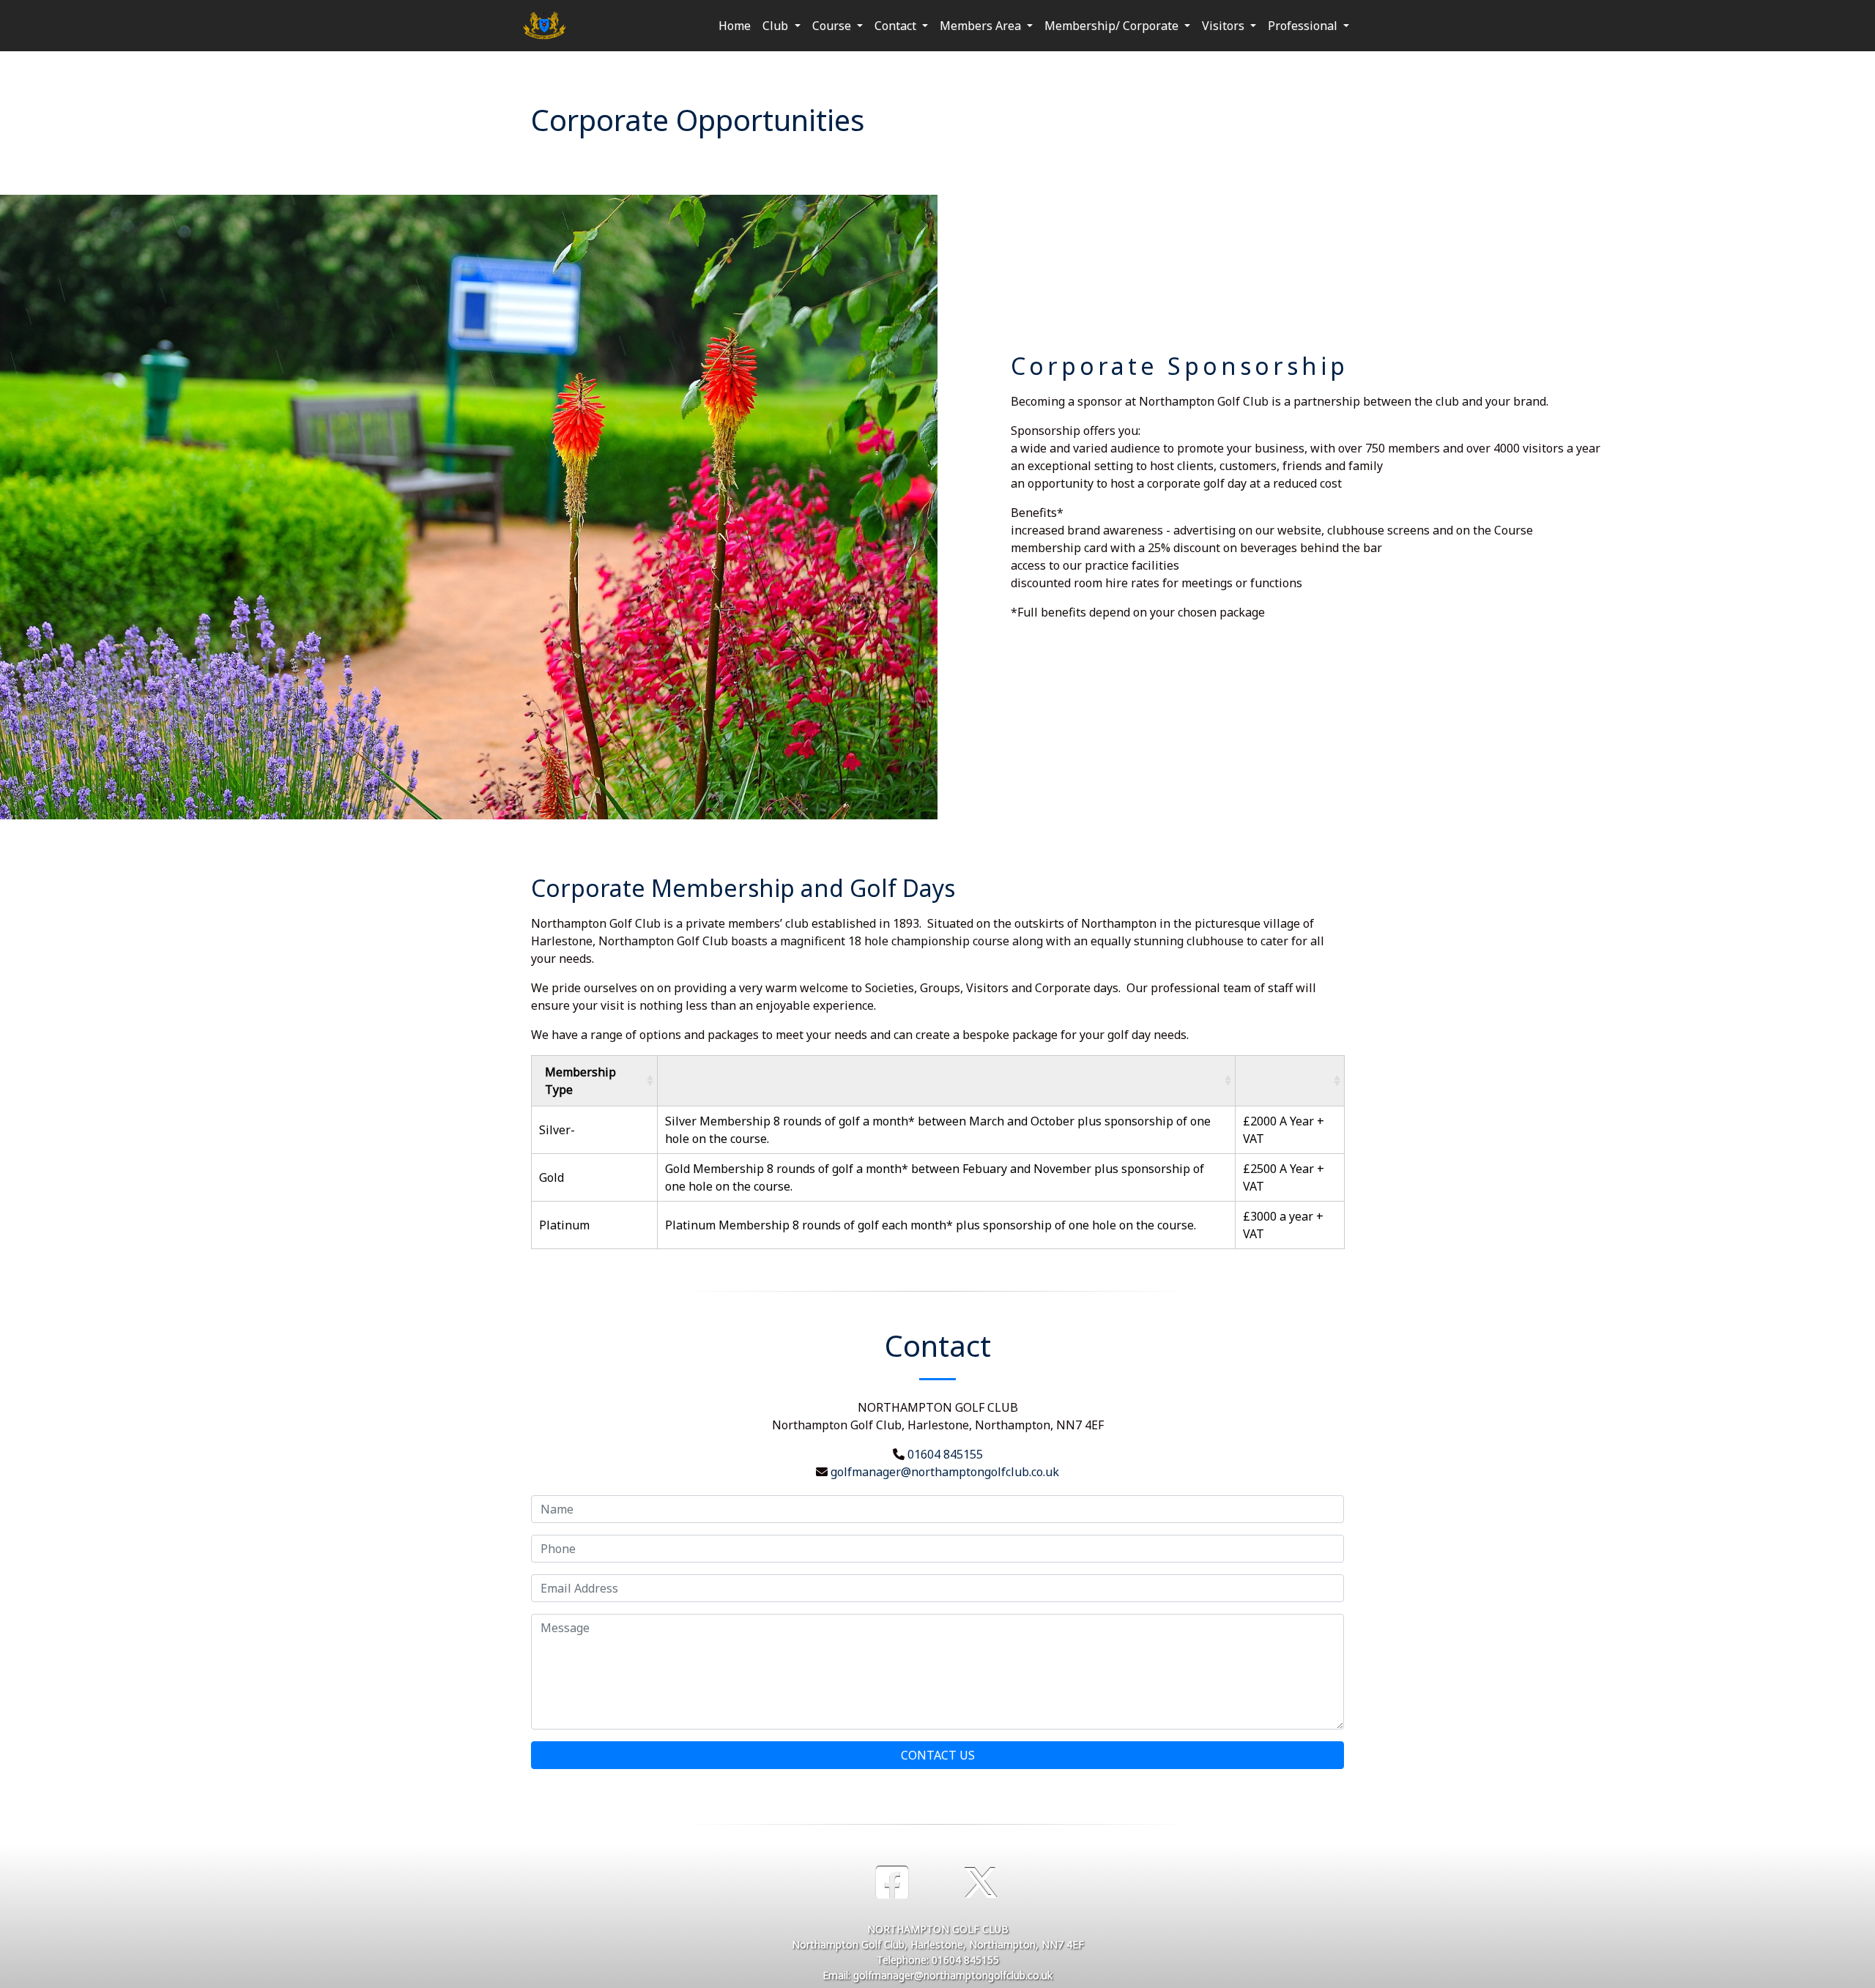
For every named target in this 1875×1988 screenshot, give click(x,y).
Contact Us (938, 1755)
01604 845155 (945, 1454)
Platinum (566, 1225)
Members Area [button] (982, 26)
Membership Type (580, 1081)
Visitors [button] (1225, 26)
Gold (553, 1177)
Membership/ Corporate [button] (1113, 26)
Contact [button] (897, 26)
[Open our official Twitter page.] (981, 1883)
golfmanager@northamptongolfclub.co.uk (945, 1472)
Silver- (557, 1130)
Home (735, 26)
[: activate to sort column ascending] (946, 1080)
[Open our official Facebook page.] (892, 1883)
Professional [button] (1304, 26)
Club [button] (777, 26)
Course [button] (833, 26)
